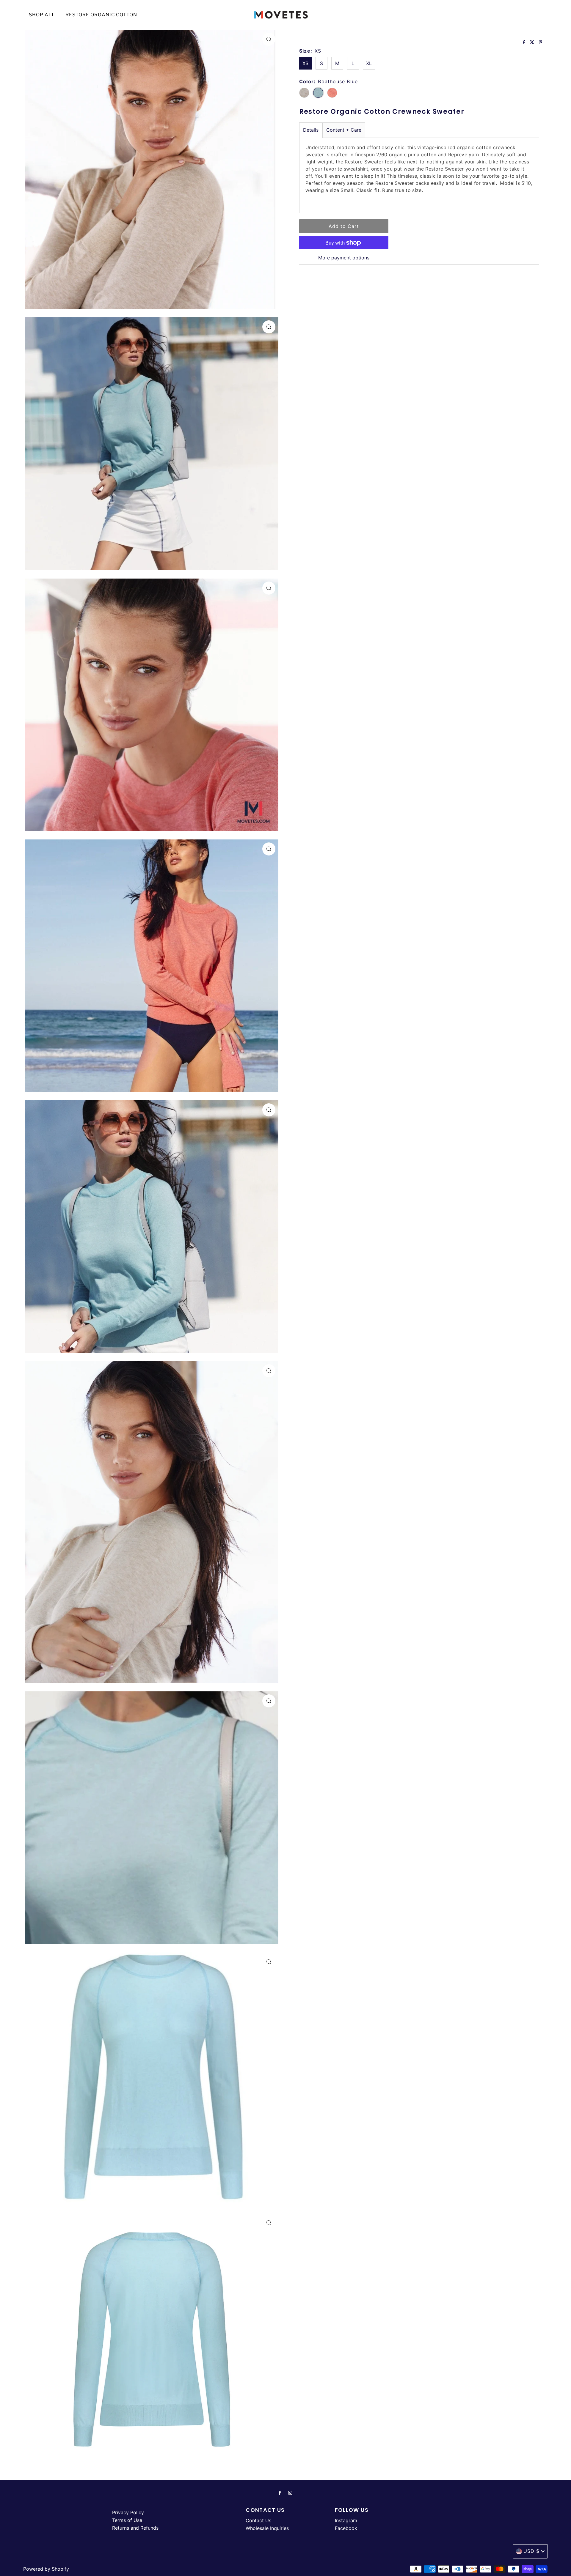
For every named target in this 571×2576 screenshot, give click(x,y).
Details (311, 130)
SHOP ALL (42, 15)
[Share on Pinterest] (541, 42)
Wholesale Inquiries (267, 2528)
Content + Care (344, 130)
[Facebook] (280, 2493)
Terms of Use (127, 2520)
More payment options (344, 258)
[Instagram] (290, 2493)
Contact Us (258, 2520)
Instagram (346, 2520)
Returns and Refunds (135, 2528)
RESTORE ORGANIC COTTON (101, 15)
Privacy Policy (128, 2512)
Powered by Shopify (46, 2569)
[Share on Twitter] (533, 42)
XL (369, 63)
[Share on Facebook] (525, 42)
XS (305, 63)
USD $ (531, 2551)
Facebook (346, 2528)
